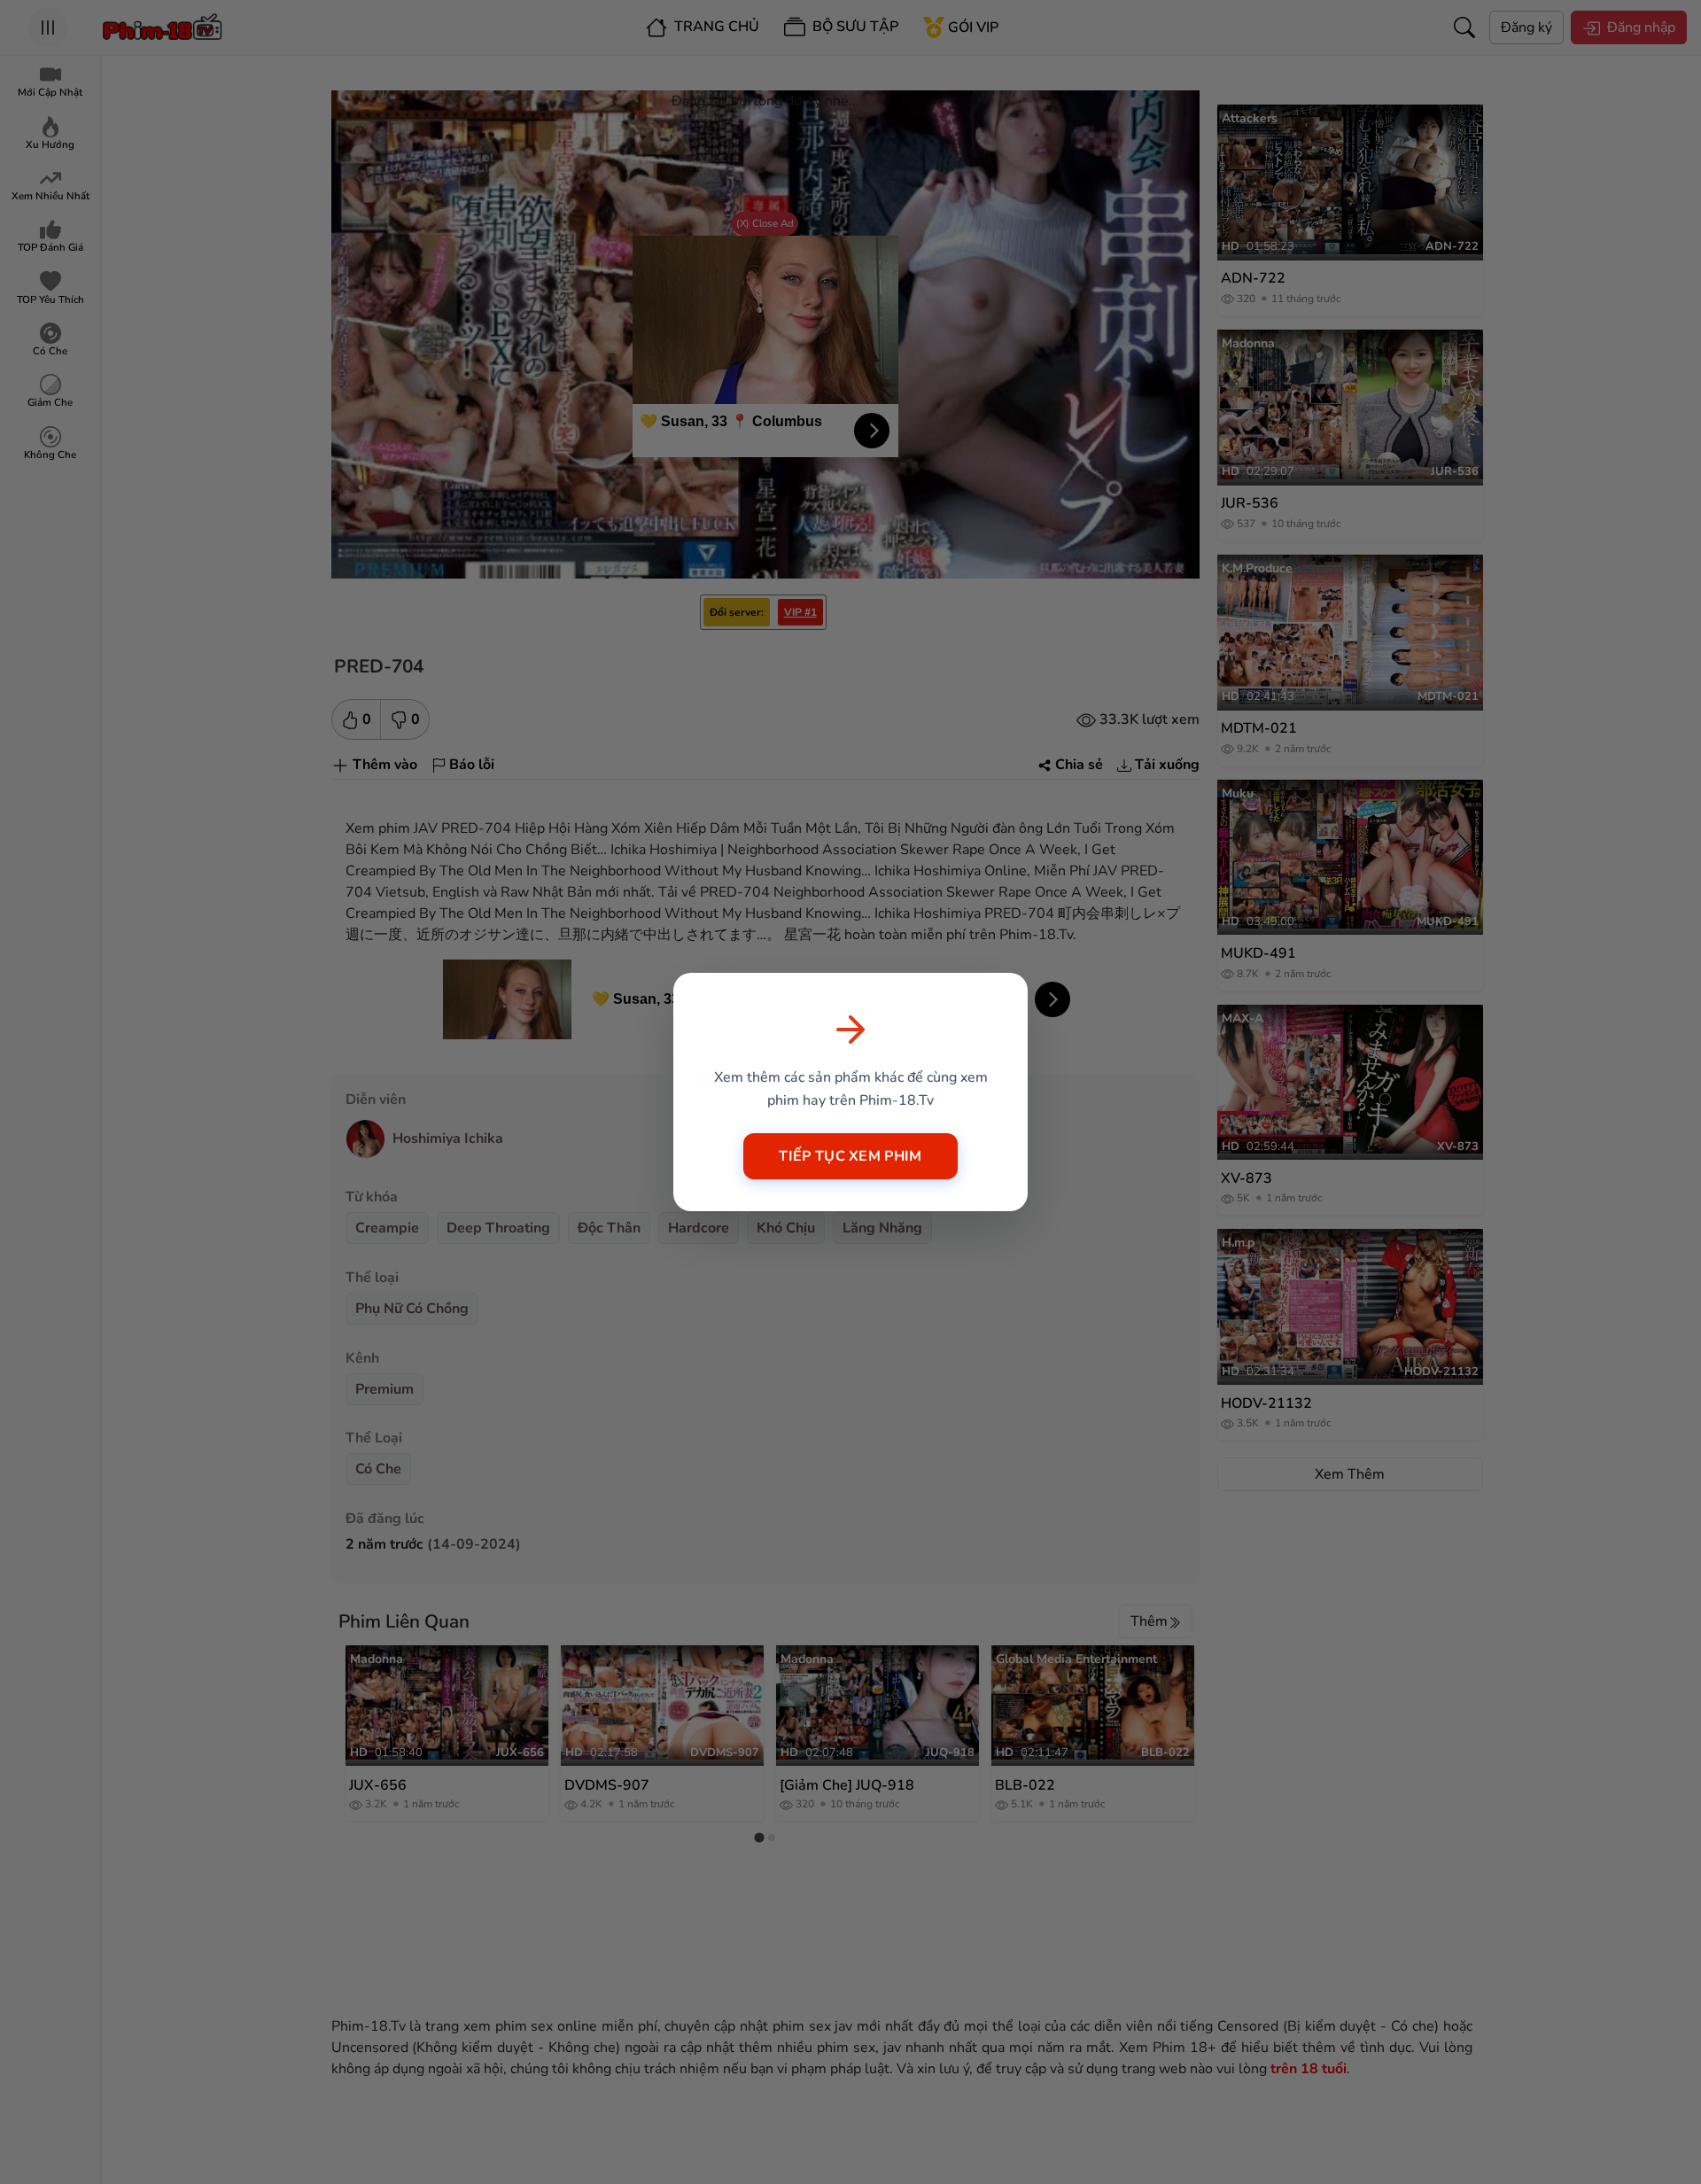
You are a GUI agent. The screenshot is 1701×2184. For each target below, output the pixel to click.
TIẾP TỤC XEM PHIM (850, 1156)
